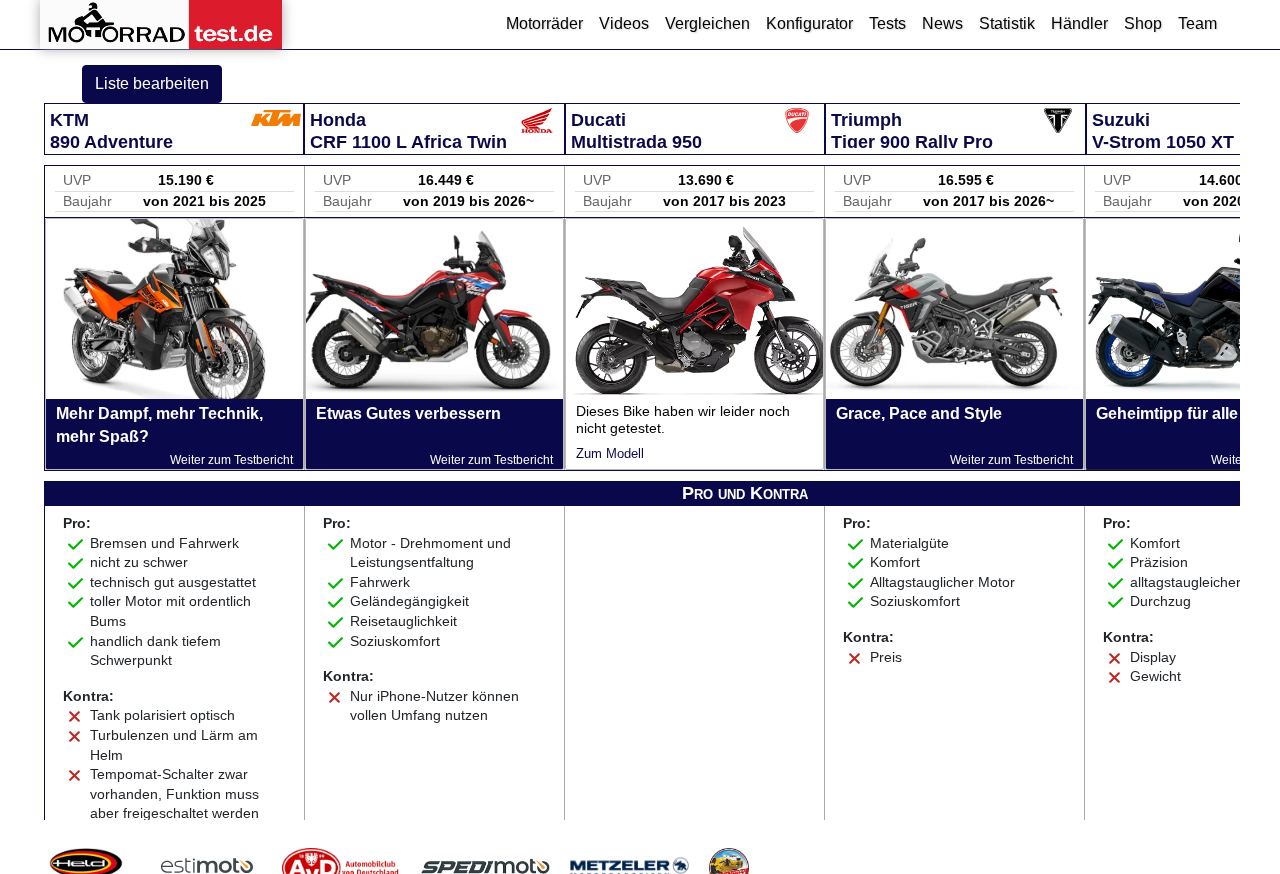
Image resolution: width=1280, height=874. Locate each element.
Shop (1143, 23)
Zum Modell (610, 453)
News (942, 23)
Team (1197, 23)
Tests (887, 23)
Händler (1079, 23)
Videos (624, 23)
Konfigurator (809, 23)
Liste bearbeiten (152, 83)
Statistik (1007, 23)
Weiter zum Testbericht (231, 460)
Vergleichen (707, 23)
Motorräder (544, 23)
